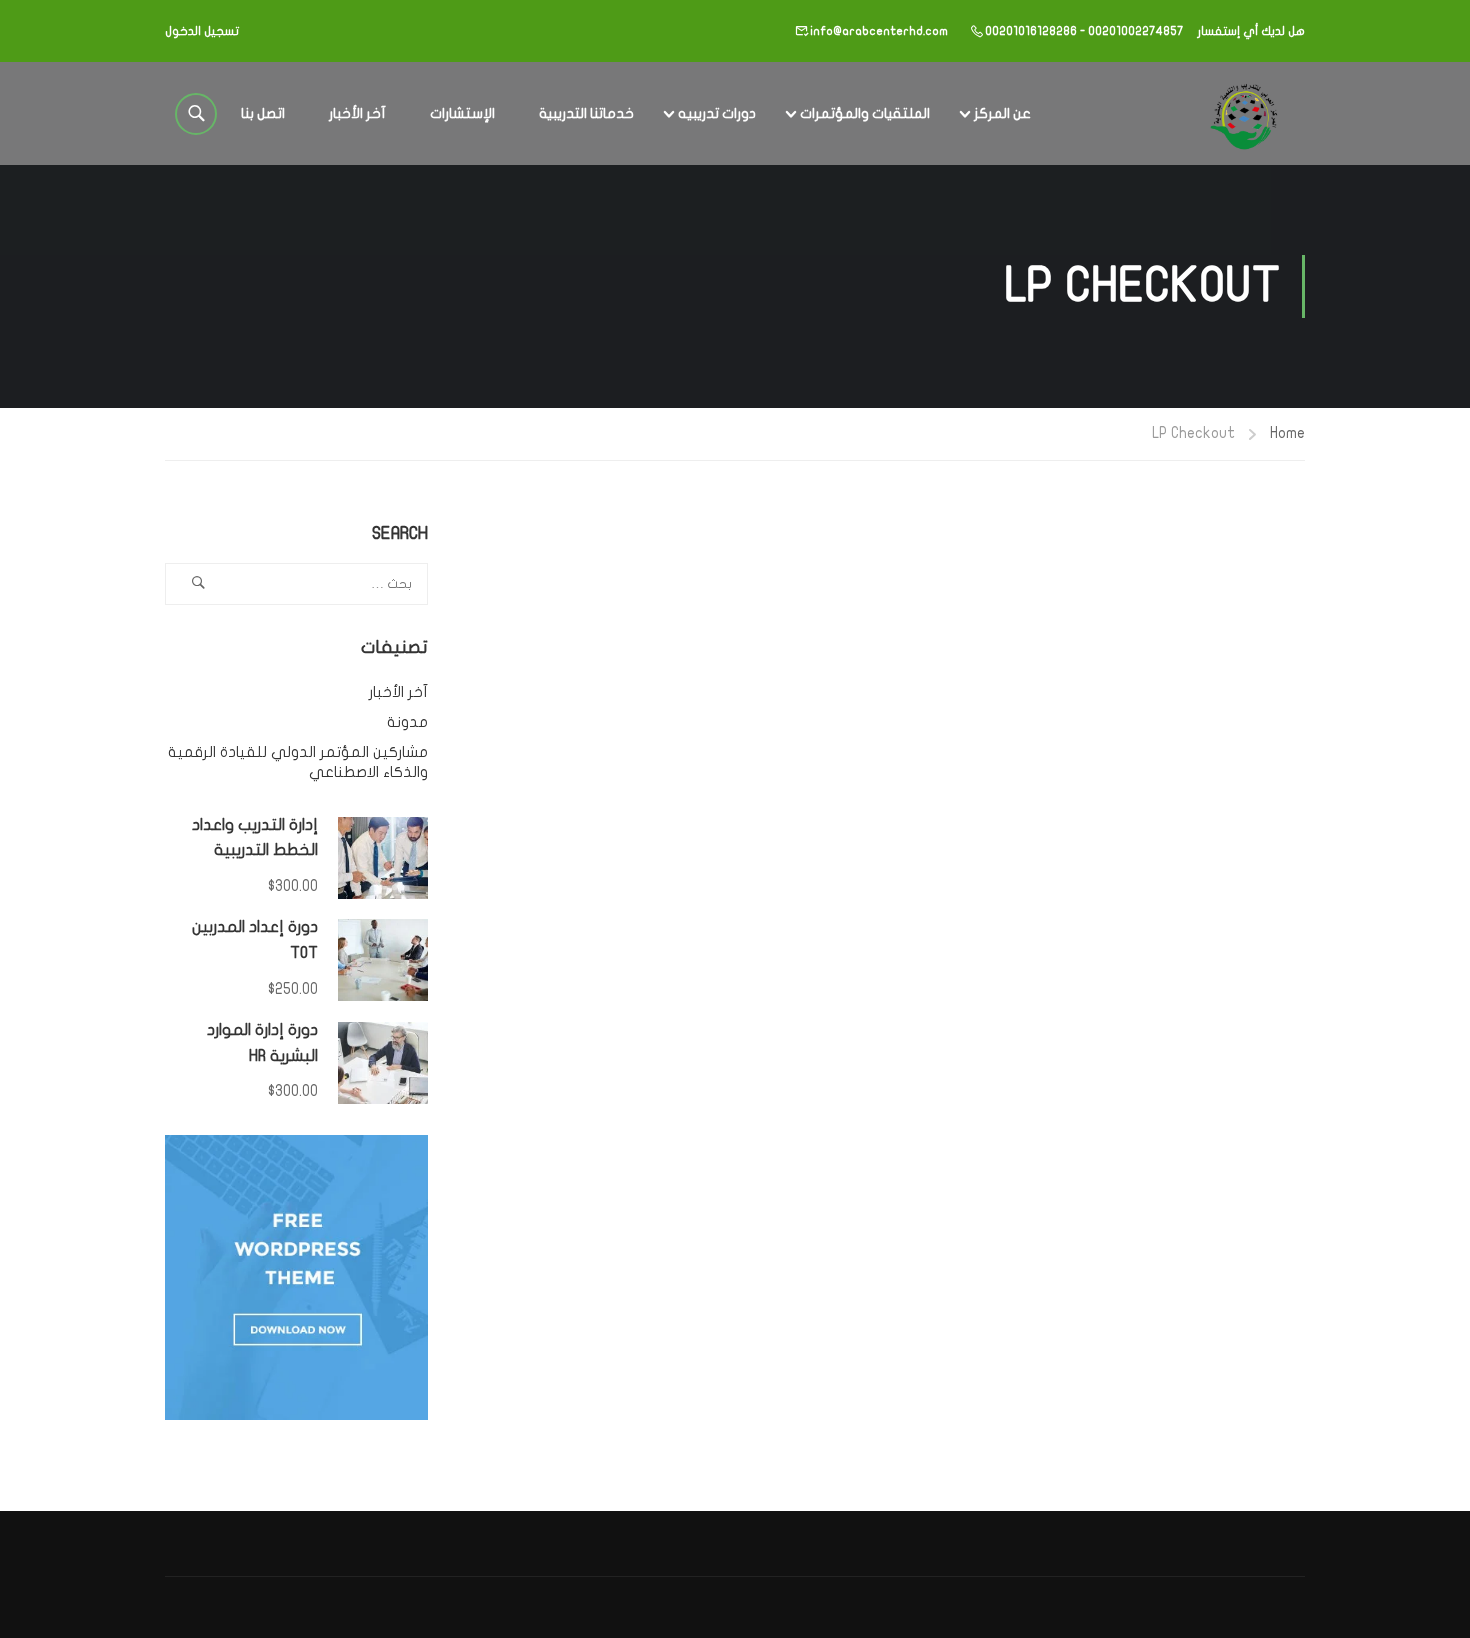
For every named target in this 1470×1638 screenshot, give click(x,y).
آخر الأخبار (357, 113)
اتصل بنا (263, 113)
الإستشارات (462, 113)
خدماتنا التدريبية (586, 113)
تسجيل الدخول (202, 31)
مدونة (407, 722)
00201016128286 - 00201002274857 (1084, 31)
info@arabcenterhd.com (879, 31)
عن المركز (1002, 113)
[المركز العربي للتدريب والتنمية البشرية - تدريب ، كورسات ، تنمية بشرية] (1242, 113)
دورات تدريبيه (717, 113)
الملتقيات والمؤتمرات (865, 113)
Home (1287, 433)
